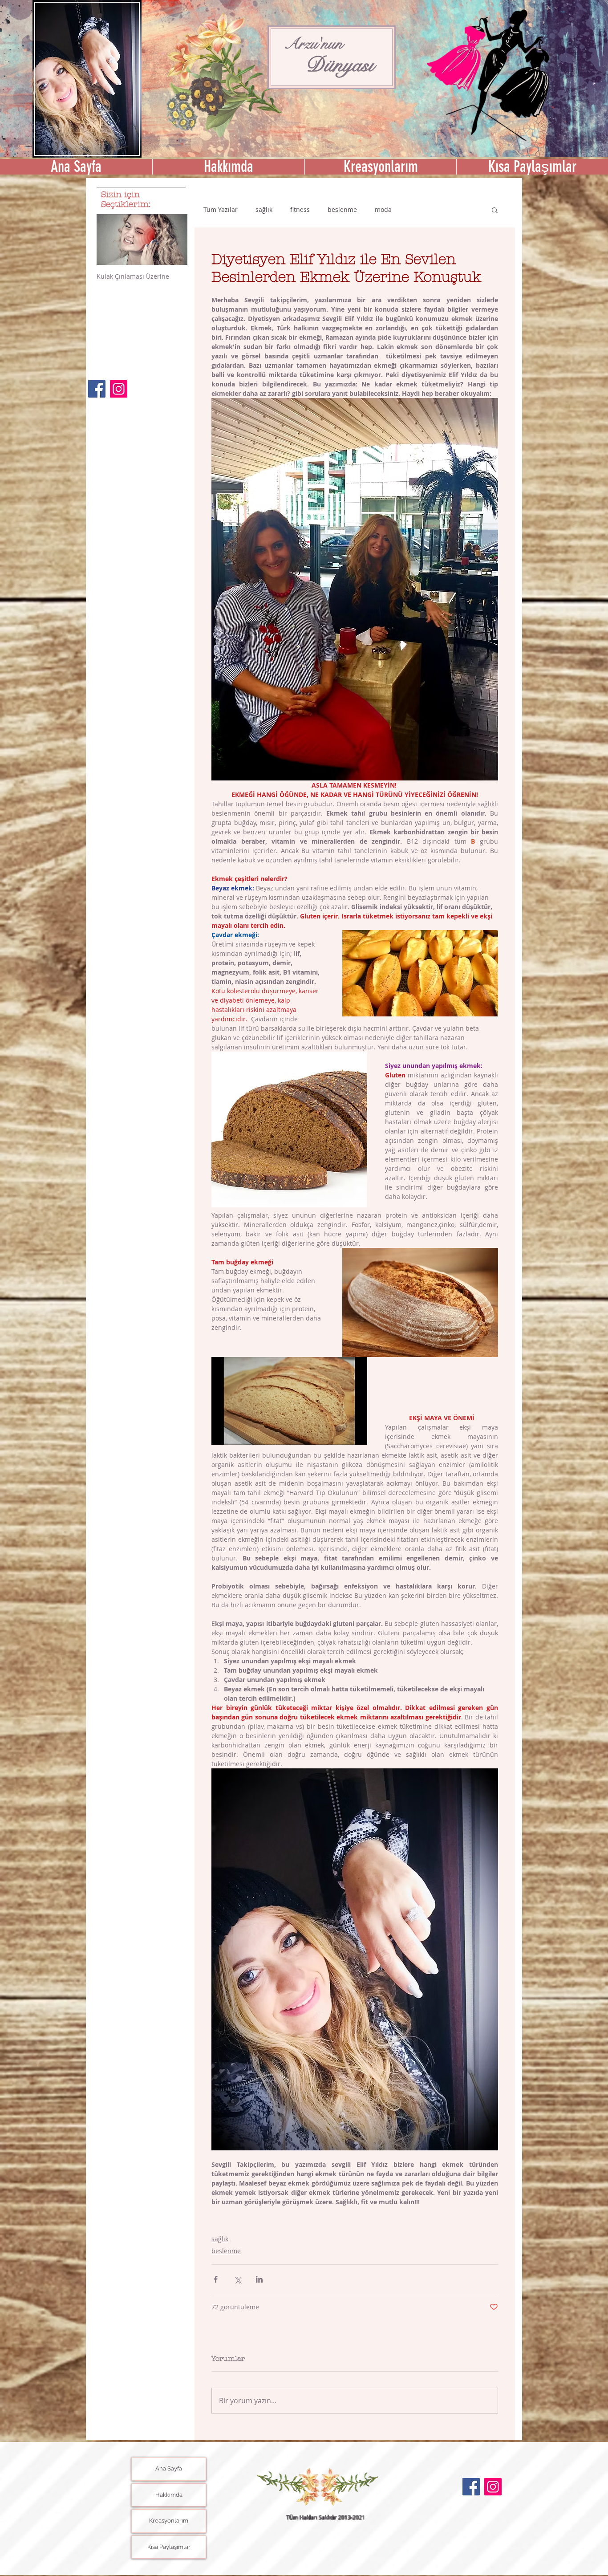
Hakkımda (169, 2495)
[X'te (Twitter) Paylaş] (237, 2279)
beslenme (342, 209)
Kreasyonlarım (169, 2521)
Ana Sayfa (169, 2468)
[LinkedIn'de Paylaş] (259, 2279)
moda (383, 209)
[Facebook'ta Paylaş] (216, 2279)
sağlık (264, 209)
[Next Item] (173, 240)
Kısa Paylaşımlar (169, 2547)
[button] (380, 167)
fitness (300, 209)
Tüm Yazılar (221, 209)
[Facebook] (97, 389)
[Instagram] (119, 389)
